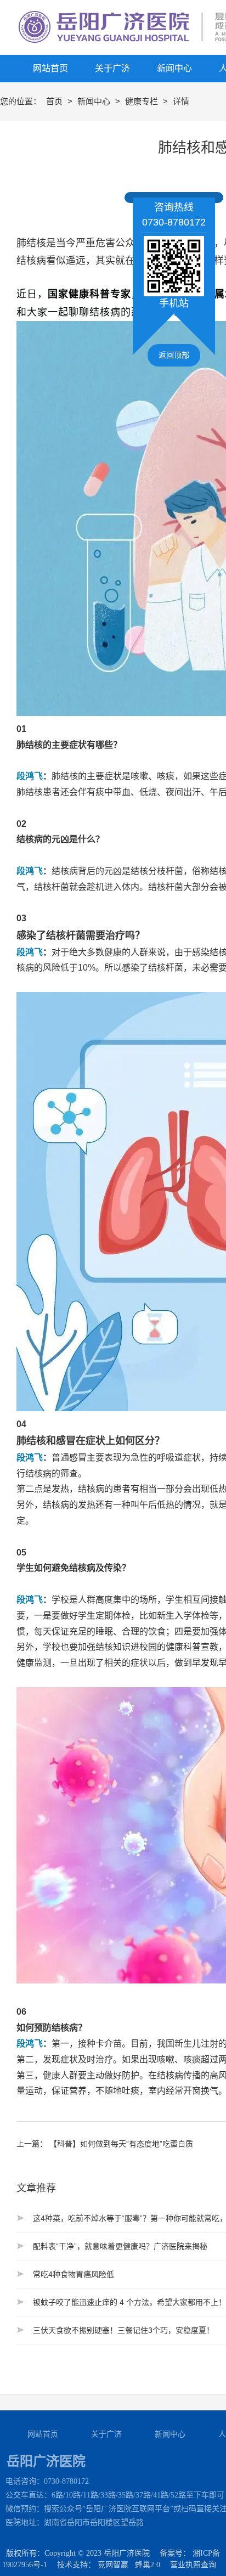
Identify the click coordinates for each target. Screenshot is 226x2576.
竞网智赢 (113, 2565)
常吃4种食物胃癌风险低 (74, 2274)
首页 (55, 101)
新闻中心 (95, 101)
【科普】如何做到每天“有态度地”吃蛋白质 (121, 2144)
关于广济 (106, 2434)
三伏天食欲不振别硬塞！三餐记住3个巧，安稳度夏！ (123, 2330)
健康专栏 (143, 101)
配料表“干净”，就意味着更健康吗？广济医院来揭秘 (120, 2246)
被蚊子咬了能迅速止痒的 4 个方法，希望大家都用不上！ (129, 2302)
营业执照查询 (193, 2565)
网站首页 (43, 2434)
